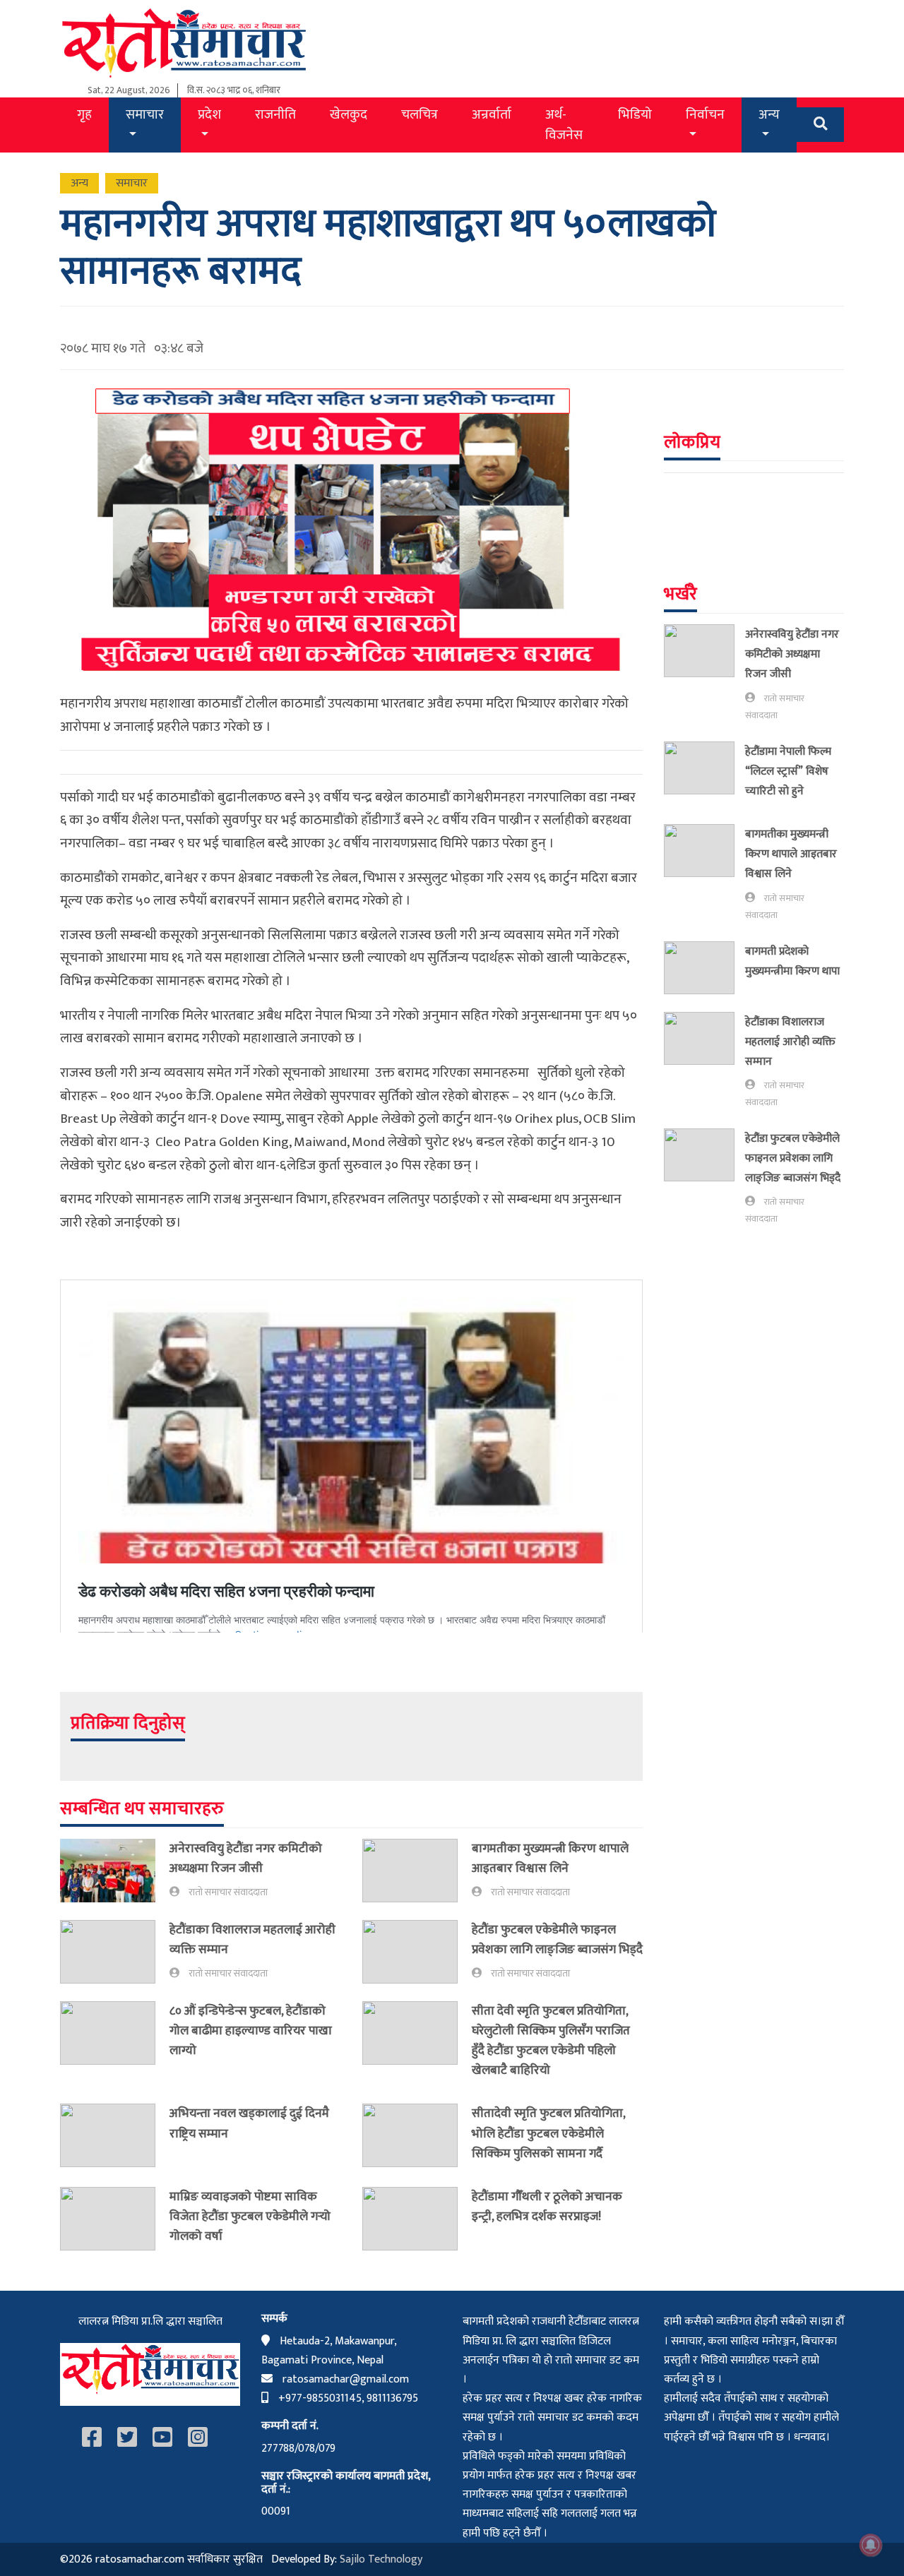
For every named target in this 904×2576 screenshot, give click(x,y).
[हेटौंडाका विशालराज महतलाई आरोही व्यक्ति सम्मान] (115, 1952)
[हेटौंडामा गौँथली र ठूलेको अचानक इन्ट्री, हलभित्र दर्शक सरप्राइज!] (417, 2219)
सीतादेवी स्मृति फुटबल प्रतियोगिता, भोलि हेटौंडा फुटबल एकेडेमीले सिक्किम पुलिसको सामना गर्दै (548, 2133)
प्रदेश (209, 114)
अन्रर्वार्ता (492, 114)
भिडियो (635, 114)
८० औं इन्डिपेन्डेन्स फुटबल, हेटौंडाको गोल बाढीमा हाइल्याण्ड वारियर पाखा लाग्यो (251, 2031)
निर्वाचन (705, 114)
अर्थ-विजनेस (564, 125)
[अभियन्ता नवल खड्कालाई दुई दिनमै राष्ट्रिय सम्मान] (115, 2135)
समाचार (145, 114)
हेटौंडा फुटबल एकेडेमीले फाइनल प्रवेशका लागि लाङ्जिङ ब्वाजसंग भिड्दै (557, 1939)
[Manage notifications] (871, 2545)
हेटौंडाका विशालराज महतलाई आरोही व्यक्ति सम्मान (252, 1939)
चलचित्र (420, 114)
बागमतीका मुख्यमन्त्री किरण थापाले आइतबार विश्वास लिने (550, 1858)
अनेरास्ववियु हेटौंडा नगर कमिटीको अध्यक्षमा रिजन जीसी (246, 1858)
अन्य (769, 114)
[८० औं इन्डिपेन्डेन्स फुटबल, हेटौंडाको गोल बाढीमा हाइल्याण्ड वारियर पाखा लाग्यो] (115, 2034)
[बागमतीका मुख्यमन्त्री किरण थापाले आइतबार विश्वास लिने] (417, 1871)
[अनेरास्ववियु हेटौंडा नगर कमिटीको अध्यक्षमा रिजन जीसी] (115, 1871)
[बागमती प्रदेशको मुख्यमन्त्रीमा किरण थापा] (704, 968)
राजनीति (275, 114)
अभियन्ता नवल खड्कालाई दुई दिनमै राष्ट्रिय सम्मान (249, 2123)
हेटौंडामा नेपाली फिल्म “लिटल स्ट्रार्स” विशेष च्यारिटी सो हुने (788, 771)
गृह (84, 114)
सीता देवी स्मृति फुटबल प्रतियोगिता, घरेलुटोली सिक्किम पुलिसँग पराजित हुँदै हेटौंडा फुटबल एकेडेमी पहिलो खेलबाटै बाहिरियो (551, 2040)
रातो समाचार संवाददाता (228, 1892)
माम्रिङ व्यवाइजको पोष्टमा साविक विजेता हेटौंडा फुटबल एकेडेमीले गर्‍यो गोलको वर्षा (250, 2216)
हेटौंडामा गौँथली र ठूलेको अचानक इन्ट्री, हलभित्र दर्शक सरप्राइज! (547, 2206)
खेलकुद (349, 114)
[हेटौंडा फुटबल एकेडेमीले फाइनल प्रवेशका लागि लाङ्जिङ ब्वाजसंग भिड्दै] (417, 1952)
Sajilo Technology (381, 2559)
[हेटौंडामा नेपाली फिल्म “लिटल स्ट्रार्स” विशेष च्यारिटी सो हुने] (704, 774)
